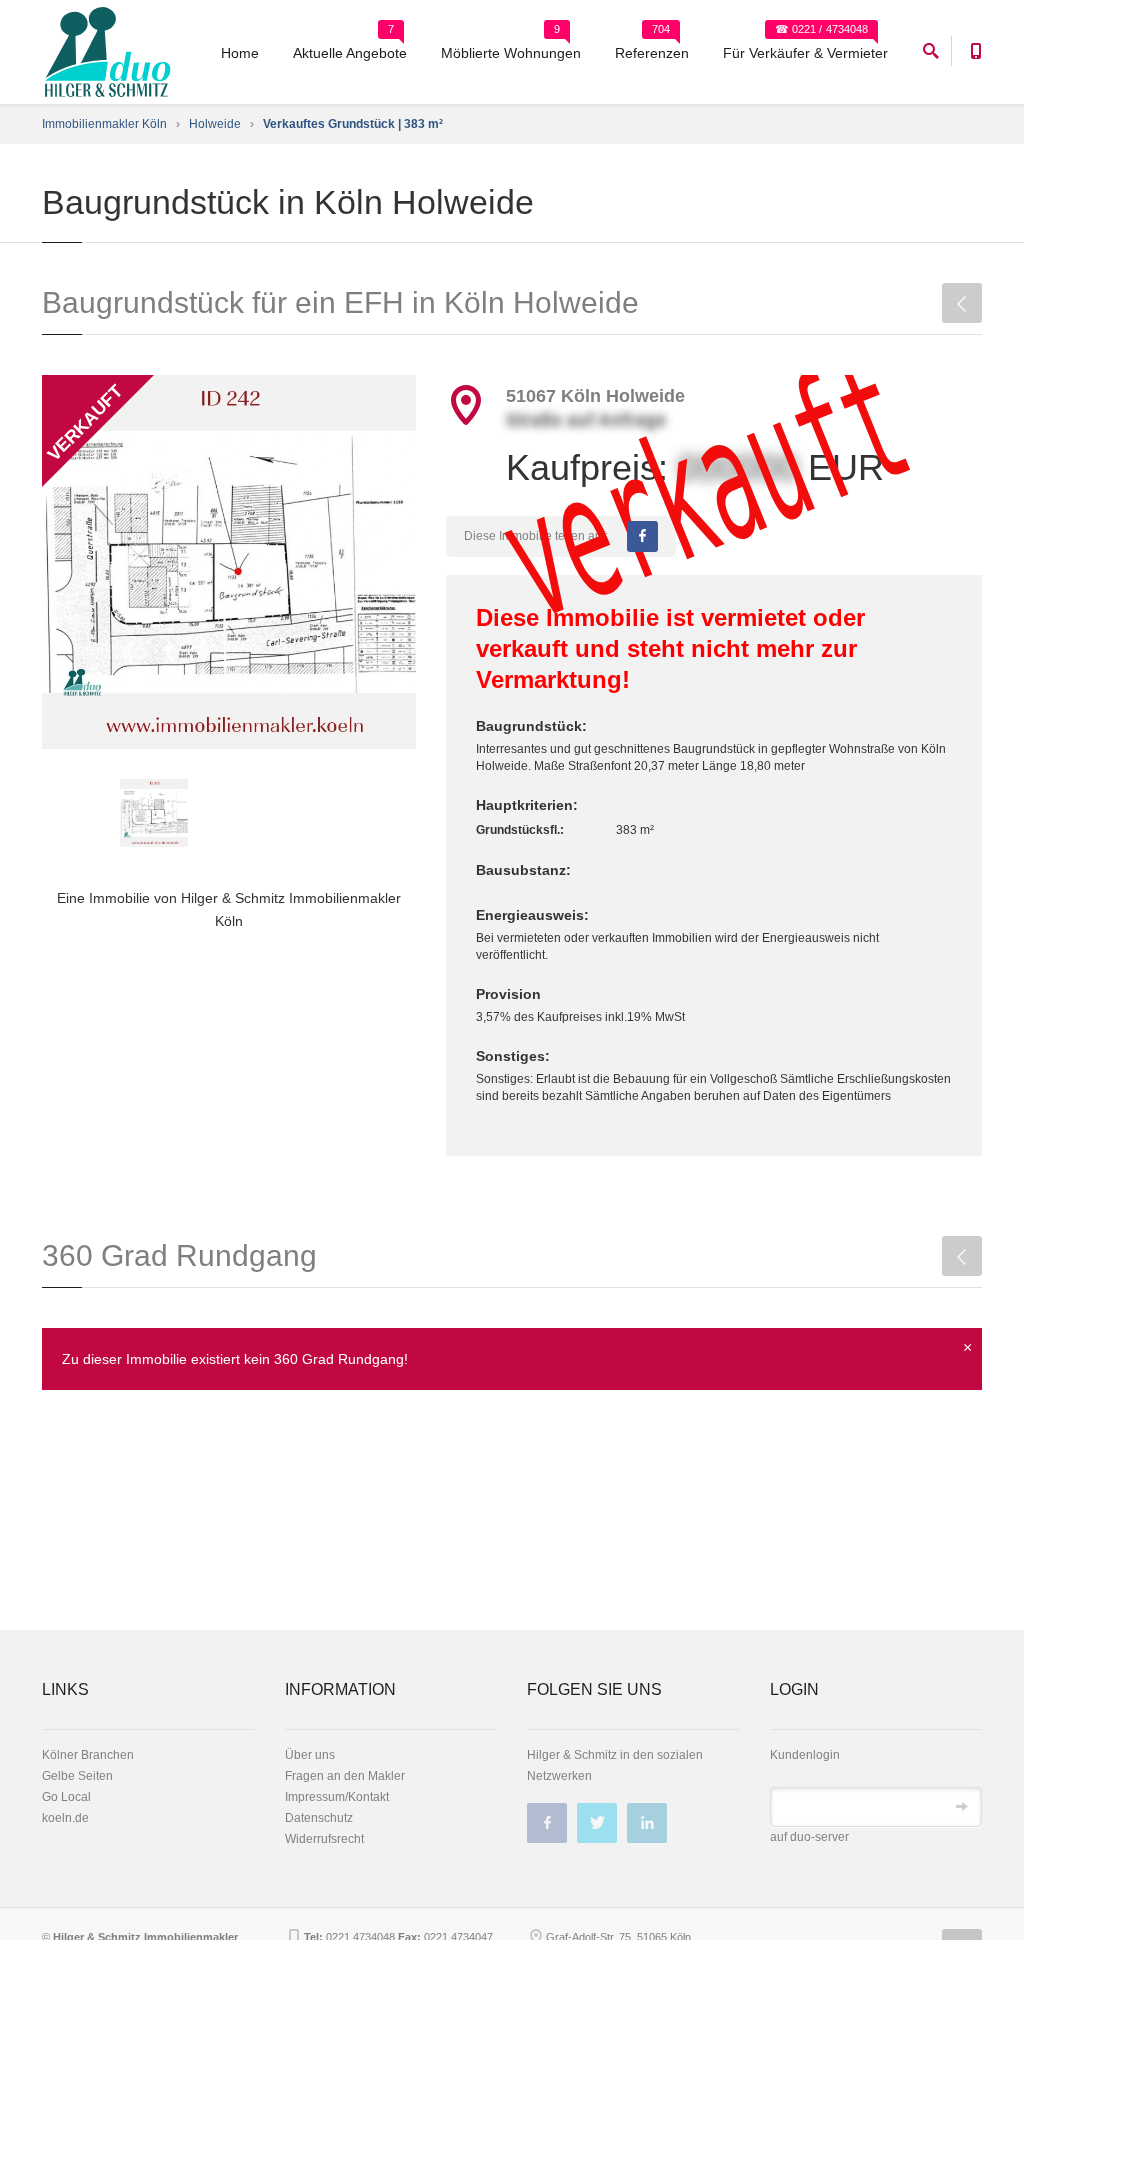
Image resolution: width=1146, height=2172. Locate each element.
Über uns (310, 1755)
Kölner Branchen (88, 1755)
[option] (229, 562)
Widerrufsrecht (324, 1839)
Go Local (66, 1797)
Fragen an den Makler (345, 1776)
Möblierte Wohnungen (511, 53)
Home (240, 53)
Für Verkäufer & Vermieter (805, 53)
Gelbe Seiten (77, 1776)
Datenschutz (319, 1818)
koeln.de (65, 1818)
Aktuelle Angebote (350, 53)
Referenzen (652, 53)
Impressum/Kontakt (337, 1797)
